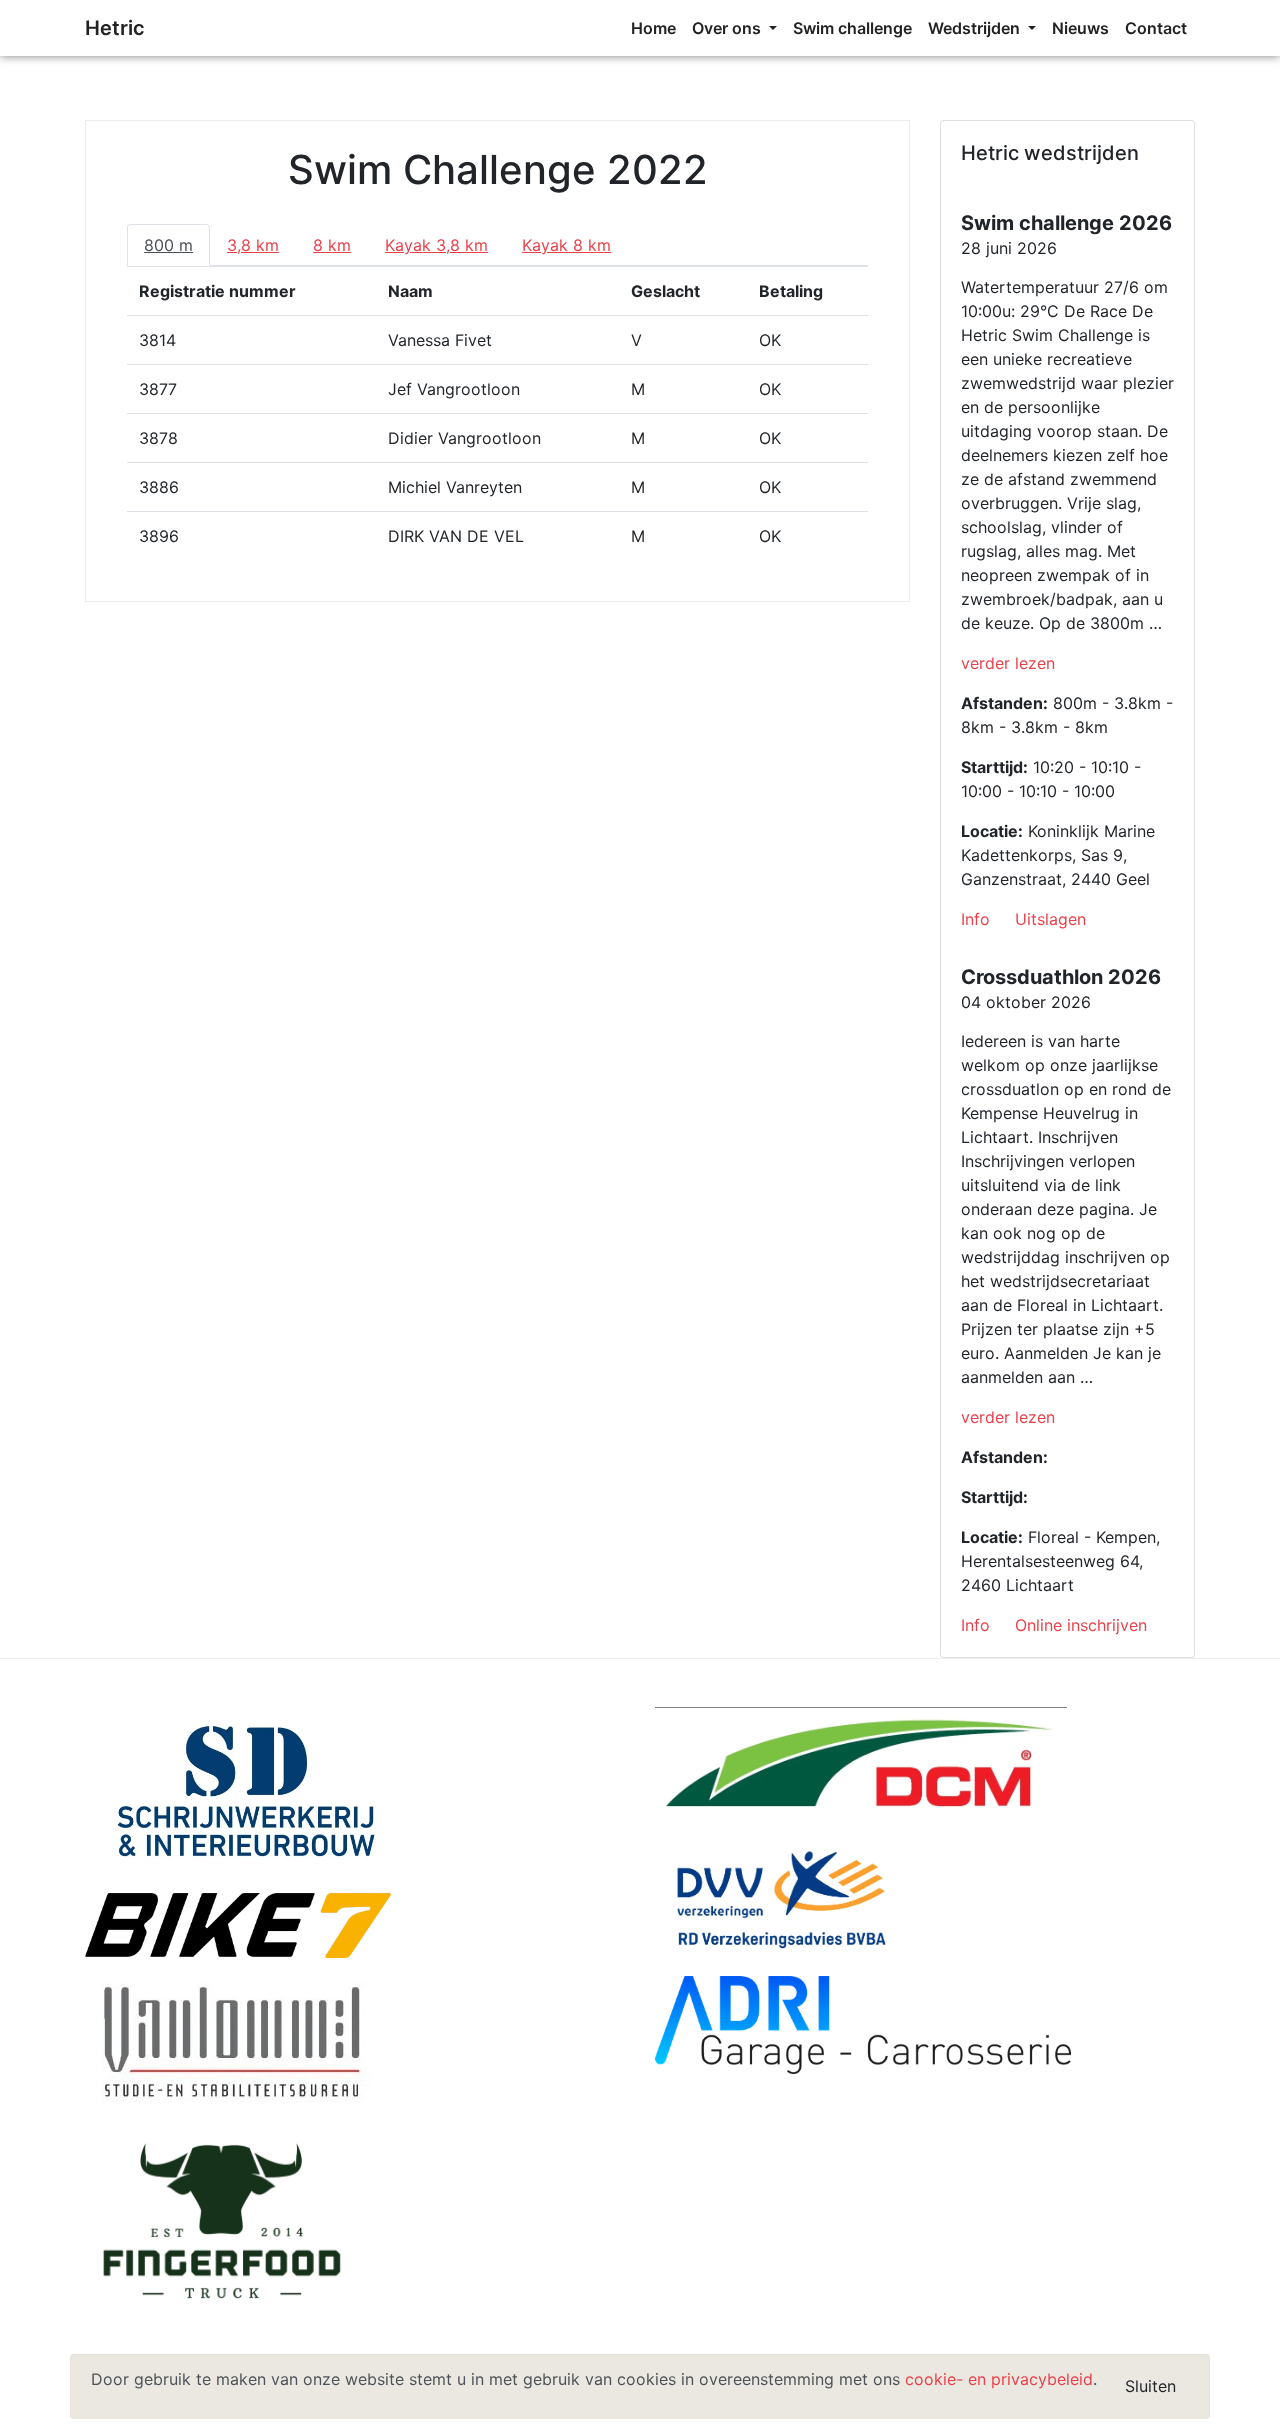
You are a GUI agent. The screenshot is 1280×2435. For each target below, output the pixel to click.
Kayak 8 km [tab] (566, 245)
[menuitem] (653, 28)
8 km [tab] (332, 245)
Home (653, 28)
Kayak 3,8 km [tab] (436, 245)
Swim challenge (852, 28)
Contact (1156, 28)
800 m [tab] (168, 245)
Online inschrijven (1081, 1625)
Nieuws (1080, 28)
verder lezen (1008, 663)
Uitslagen (1050, 919)
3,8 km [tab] (253, 245)
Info (975, 919)
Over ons (728, 28)
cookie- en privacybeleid (999, 2379)
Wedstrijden (976, 28)
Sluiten (1150, 2386)
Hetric (115, 28)
